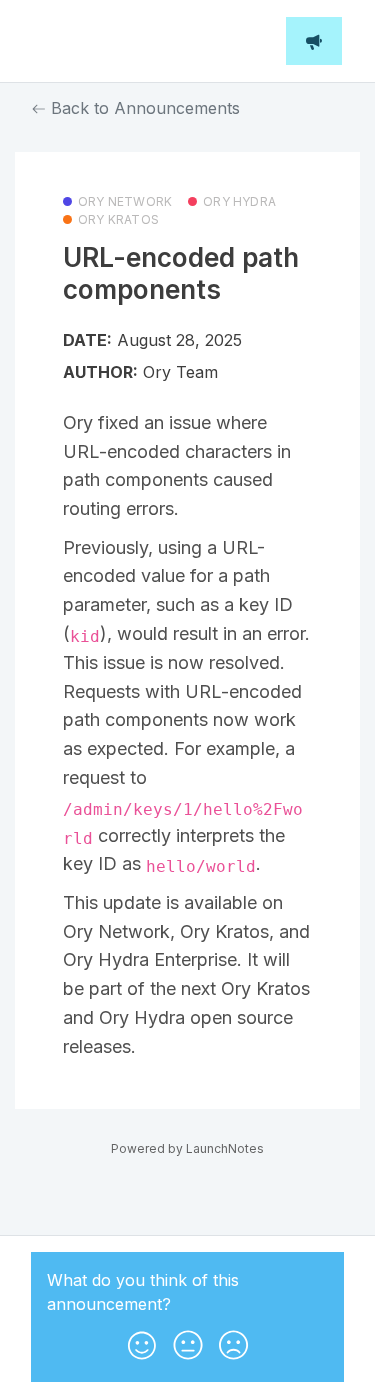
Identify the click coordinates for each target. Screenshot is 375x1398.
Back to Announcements (143, 108)
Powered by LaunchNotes (187, 1148)
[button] (142, 1341)
